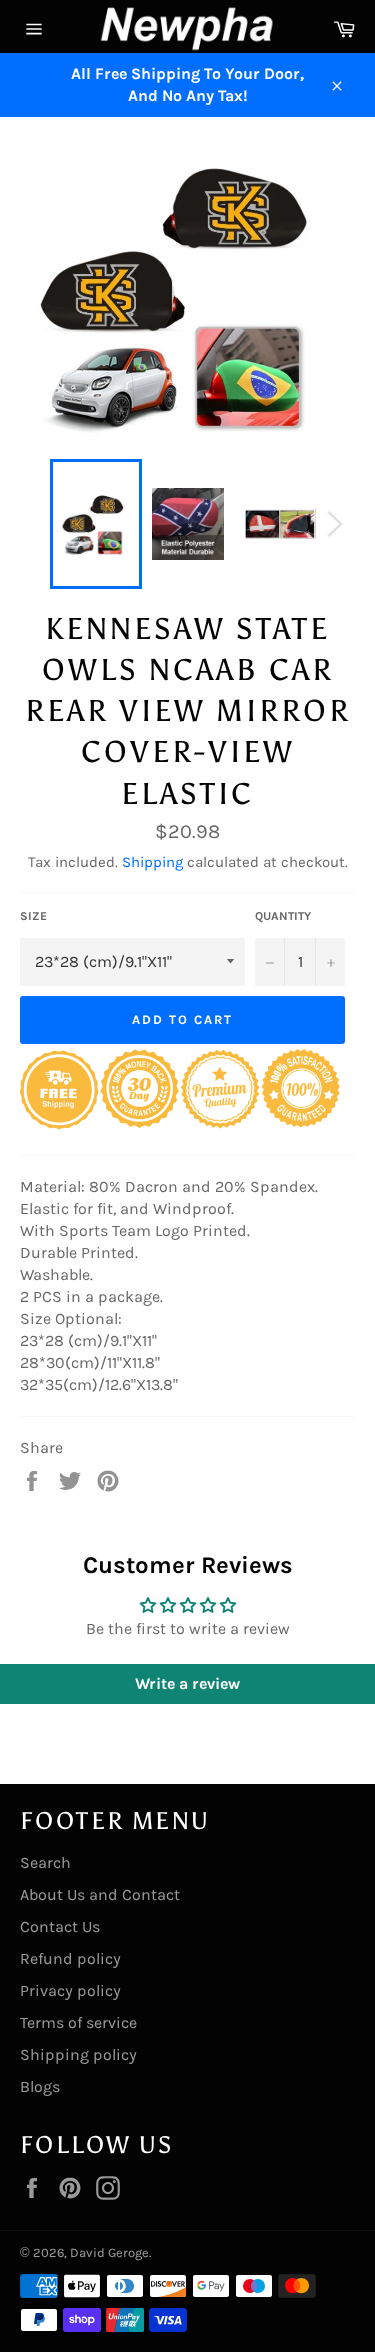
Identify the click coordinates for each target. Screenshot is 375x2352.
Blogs (40, 2086)
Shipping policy (78, 2054)
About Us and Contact (100, 1894)
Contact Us (60, 1926)
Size (33, 916)
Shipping (152, 862)
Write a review (187, 1683)
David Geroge (109, 2252)
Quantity (283, 916)
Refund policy (70, 1958)
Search (45, 1862)
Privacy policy (70, 1990)
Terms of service (78, 2022)
